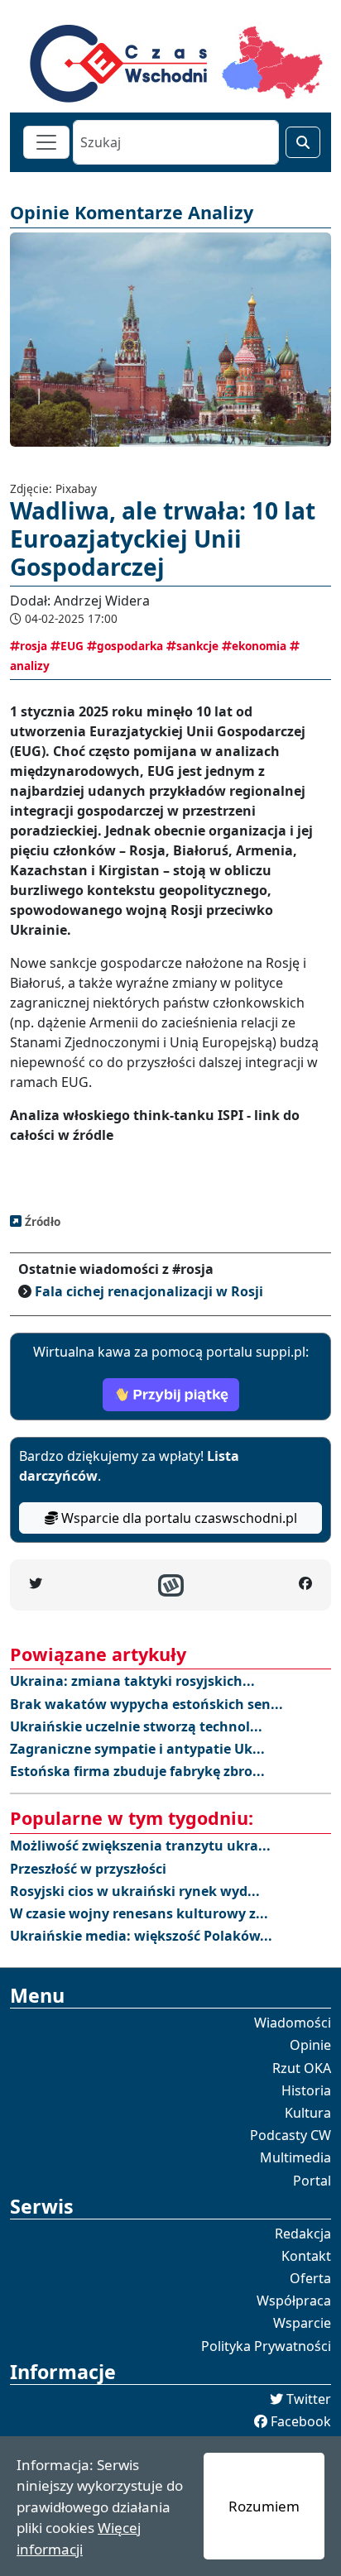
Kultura (308, 2113)
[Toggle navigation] (46, 142)
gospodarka (130, 646)
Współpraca (294, 2301)
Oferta (310, 2278)
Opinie (310, 2045)
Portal (312, 2181)
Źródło (41, 1221)
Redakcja (303, 2234)
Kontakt (306, 2256)
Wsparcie (302, 2323)
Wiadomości (293, 2023)
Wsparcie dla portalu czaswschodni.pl (178, 1518)
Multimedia (295, 2157)
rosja (34, 646)
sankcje (197, 646)
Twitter (309, 2399)
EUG (72, 646)
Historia (306, 2090)
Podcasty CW (291, 2135)
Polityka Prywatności (266, 2346)
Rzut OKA (302, 2068)
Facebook (301, 2421)
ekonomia (259, 646)
